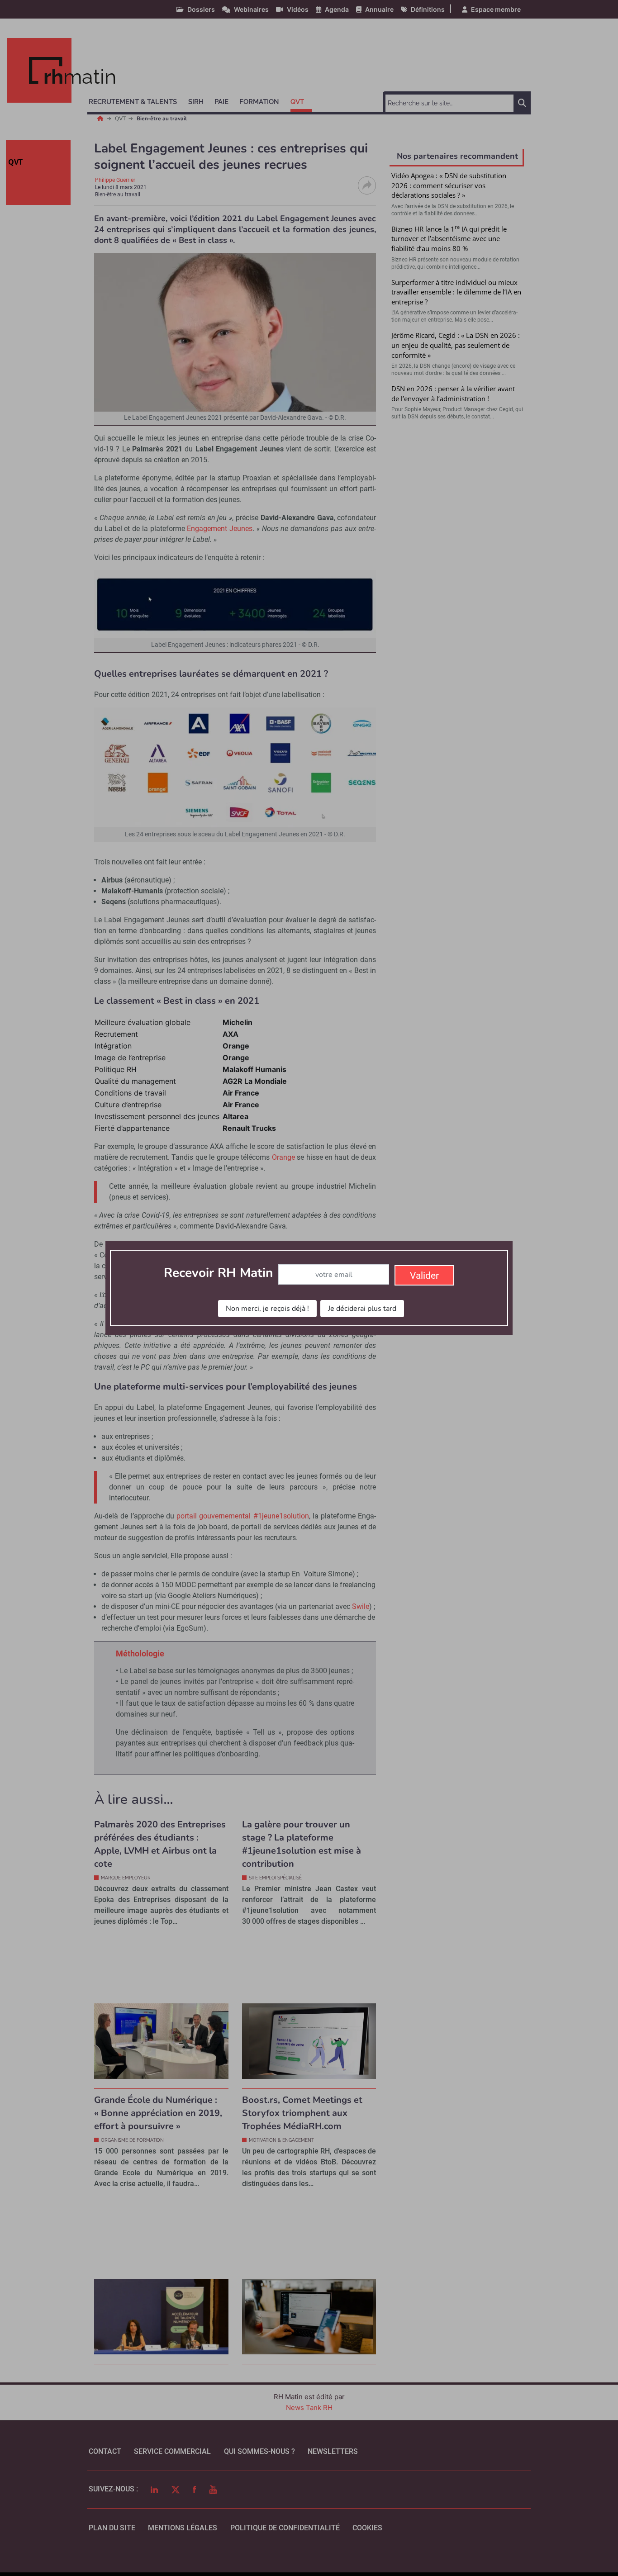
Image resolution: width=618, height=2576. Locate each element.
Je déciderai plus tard (362, 1309)
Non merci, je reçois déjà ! (267, 1309)
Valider (424, 1276)
